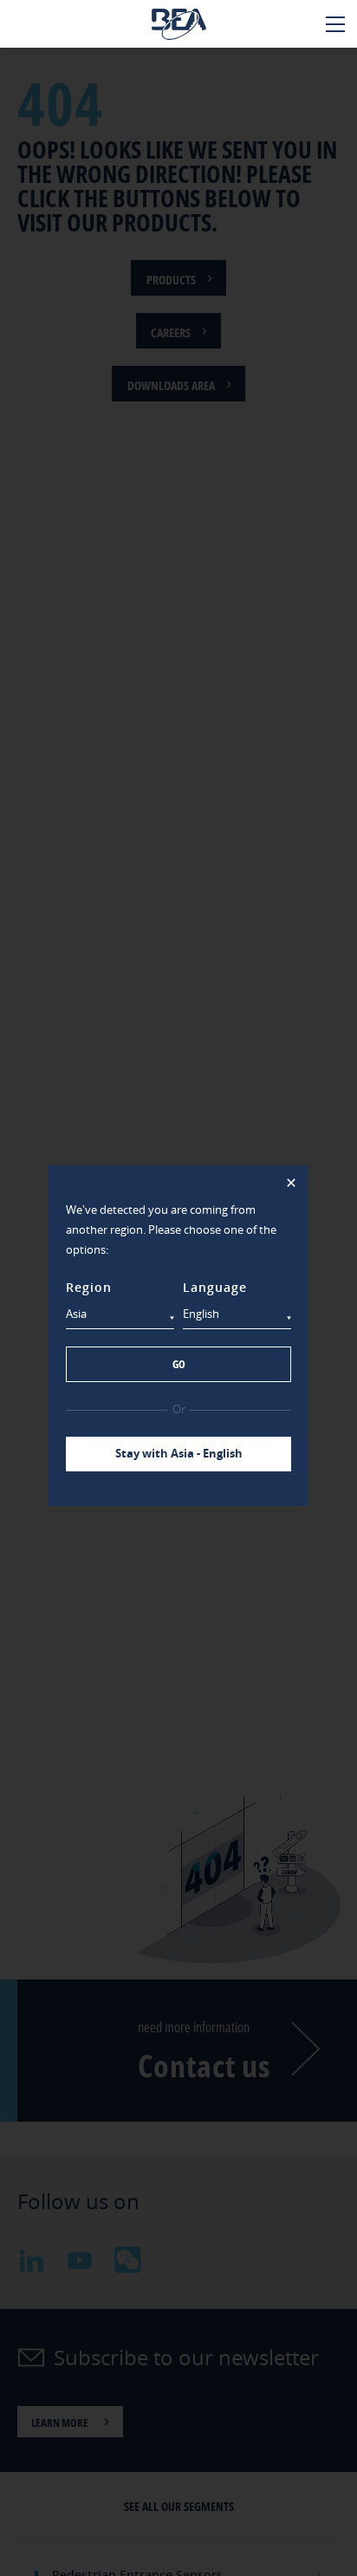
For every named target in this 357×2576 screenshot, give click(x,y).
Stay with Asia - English (179, 1453)
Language (215, 1287)
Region (89, 1287)
